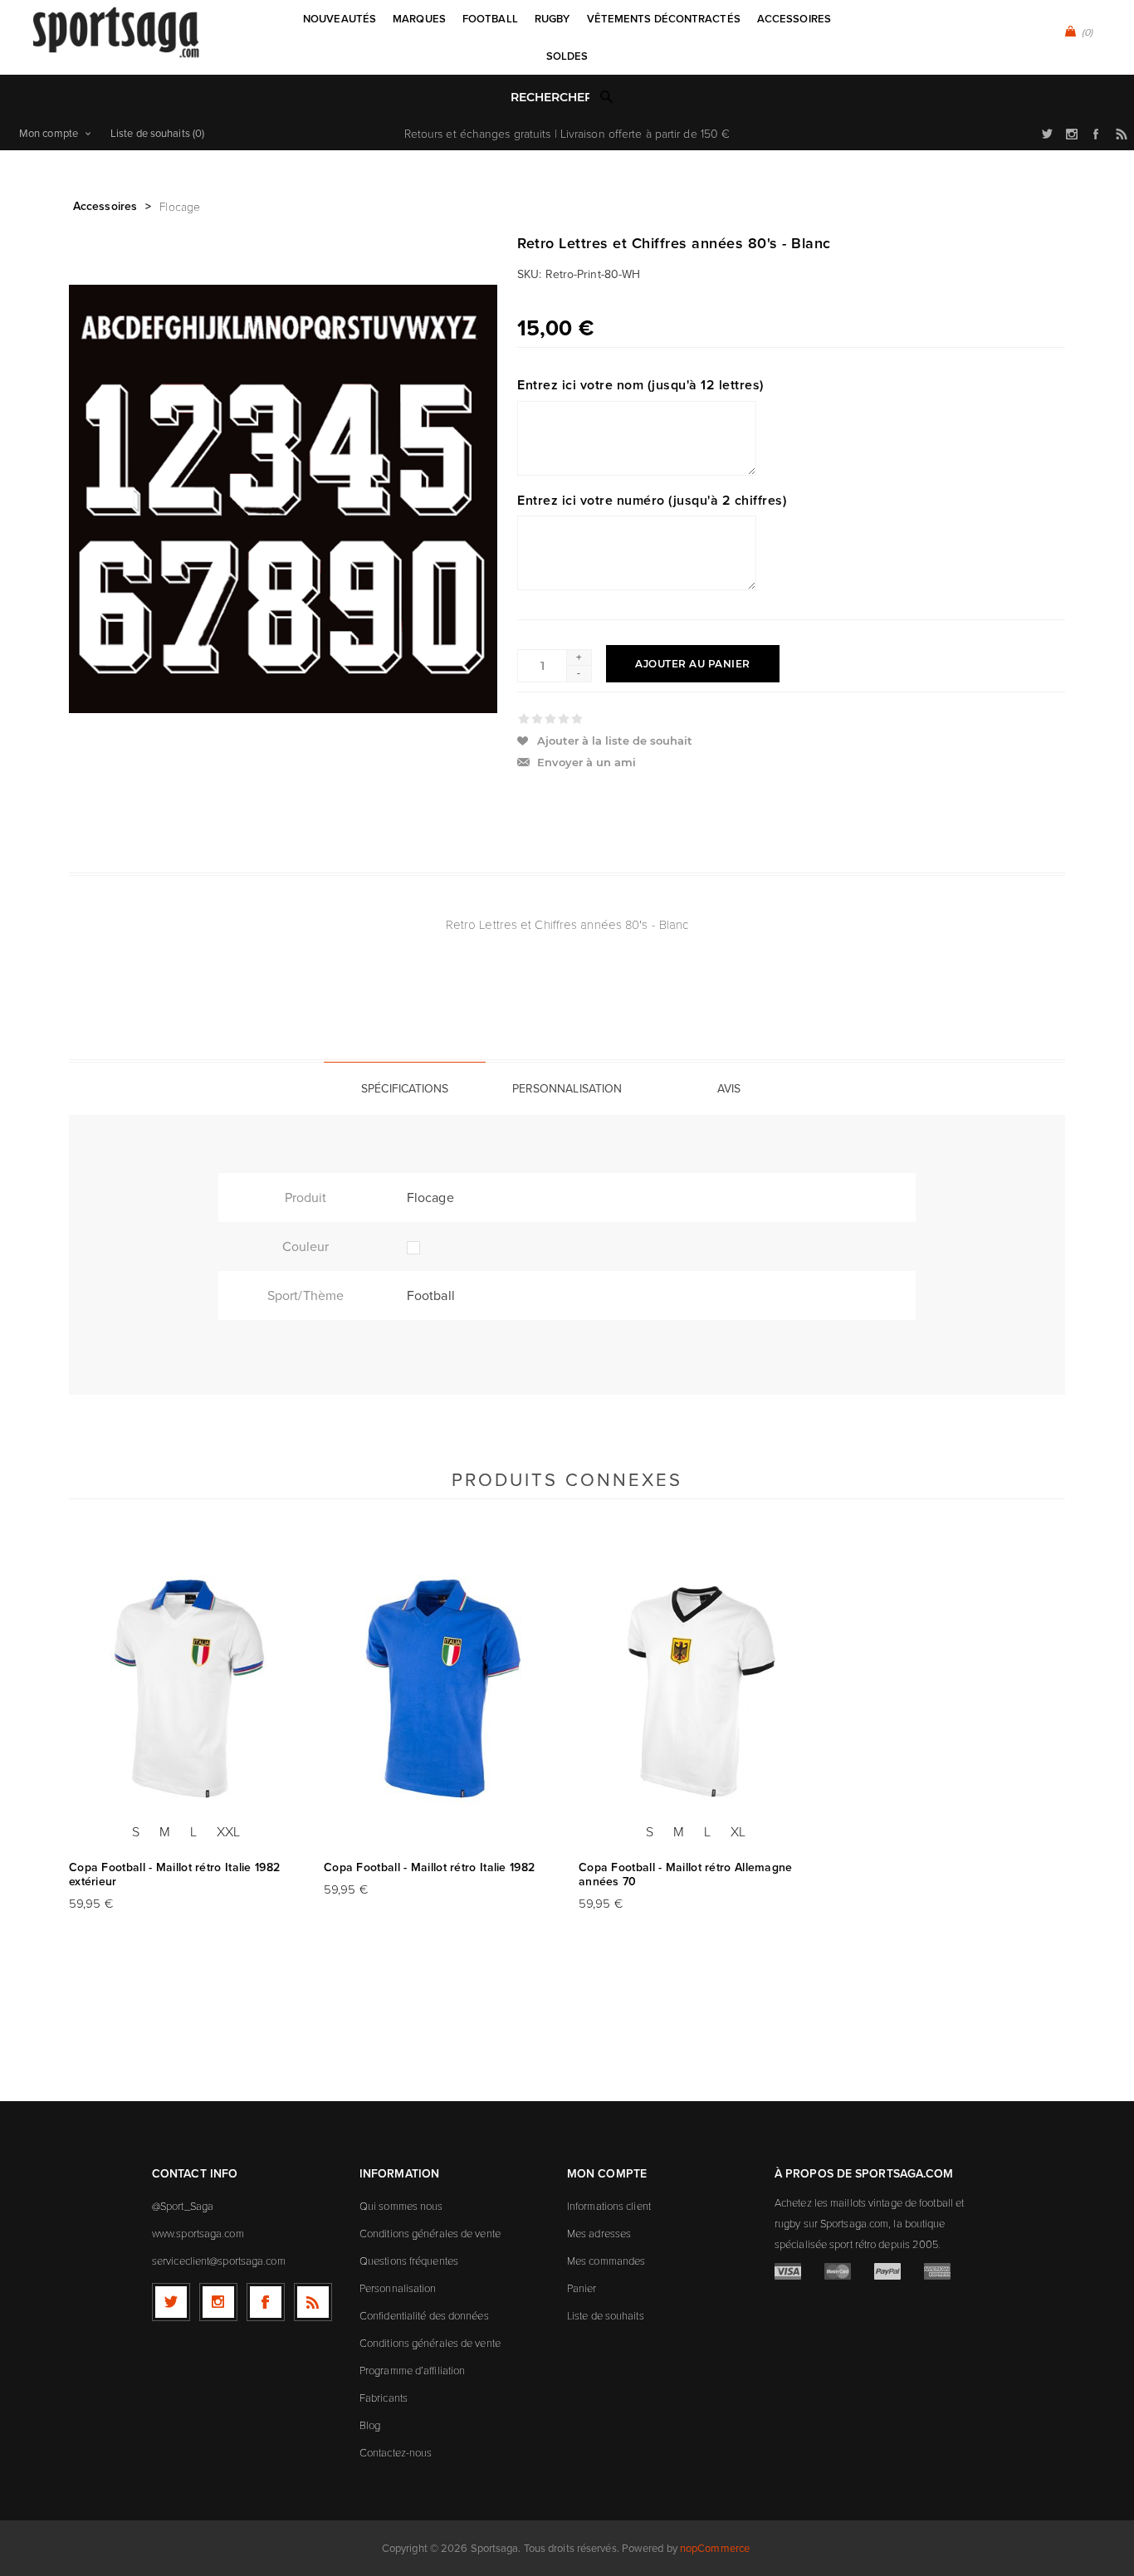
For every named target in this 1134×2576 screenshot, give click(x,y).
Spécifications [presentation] (405, 1089)
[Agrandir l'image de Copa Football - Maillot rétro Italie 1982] (441, 1691)
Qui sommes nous (401, 2206)
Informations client (609, 2206)
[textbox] (550, 98)
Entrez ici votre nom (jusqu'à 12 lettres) (640, 385)
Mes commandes (606, 2261)
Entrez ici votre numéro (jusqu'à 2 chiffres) (652, 499)
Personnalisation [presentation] (567, 1089)
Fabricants (384, 2398)
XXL (228, 1831)
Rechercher (607, 96)
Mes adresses (599, 2233)
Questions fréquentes (409, 2261)
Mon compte (49, 133)
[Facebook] (266, 2302)
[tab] (405, 1088)
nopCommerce (715, 2548)
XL (738, 1831)
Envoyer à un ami (587, 762)
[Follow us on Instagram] (218, 2302)
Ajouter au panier (693, 664)
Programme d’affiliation (412, 2370)
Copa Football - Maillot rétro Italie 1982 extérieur (174, 1875)
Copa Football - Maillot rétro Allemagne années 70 (686, 1875)
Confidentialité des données (424, 2315)
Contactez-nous (396, 2452)
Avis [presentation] (729, 1089)
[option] (186, 1752)
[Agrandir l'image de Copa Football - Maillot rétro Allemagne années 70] (696, 1691)
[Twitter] (171, 2302)
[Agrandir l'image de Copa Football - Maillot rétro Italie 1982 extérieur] (186, 1691)
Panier (582, 2288)
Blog (370, 2425)
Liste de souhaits (606, 2315)
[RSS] (313, 2302)
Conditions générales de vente (430, 2233)
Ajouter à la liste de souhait (615, 741)
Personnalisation (398, 2288)
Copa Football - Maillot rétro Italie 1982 (429, 1867)
